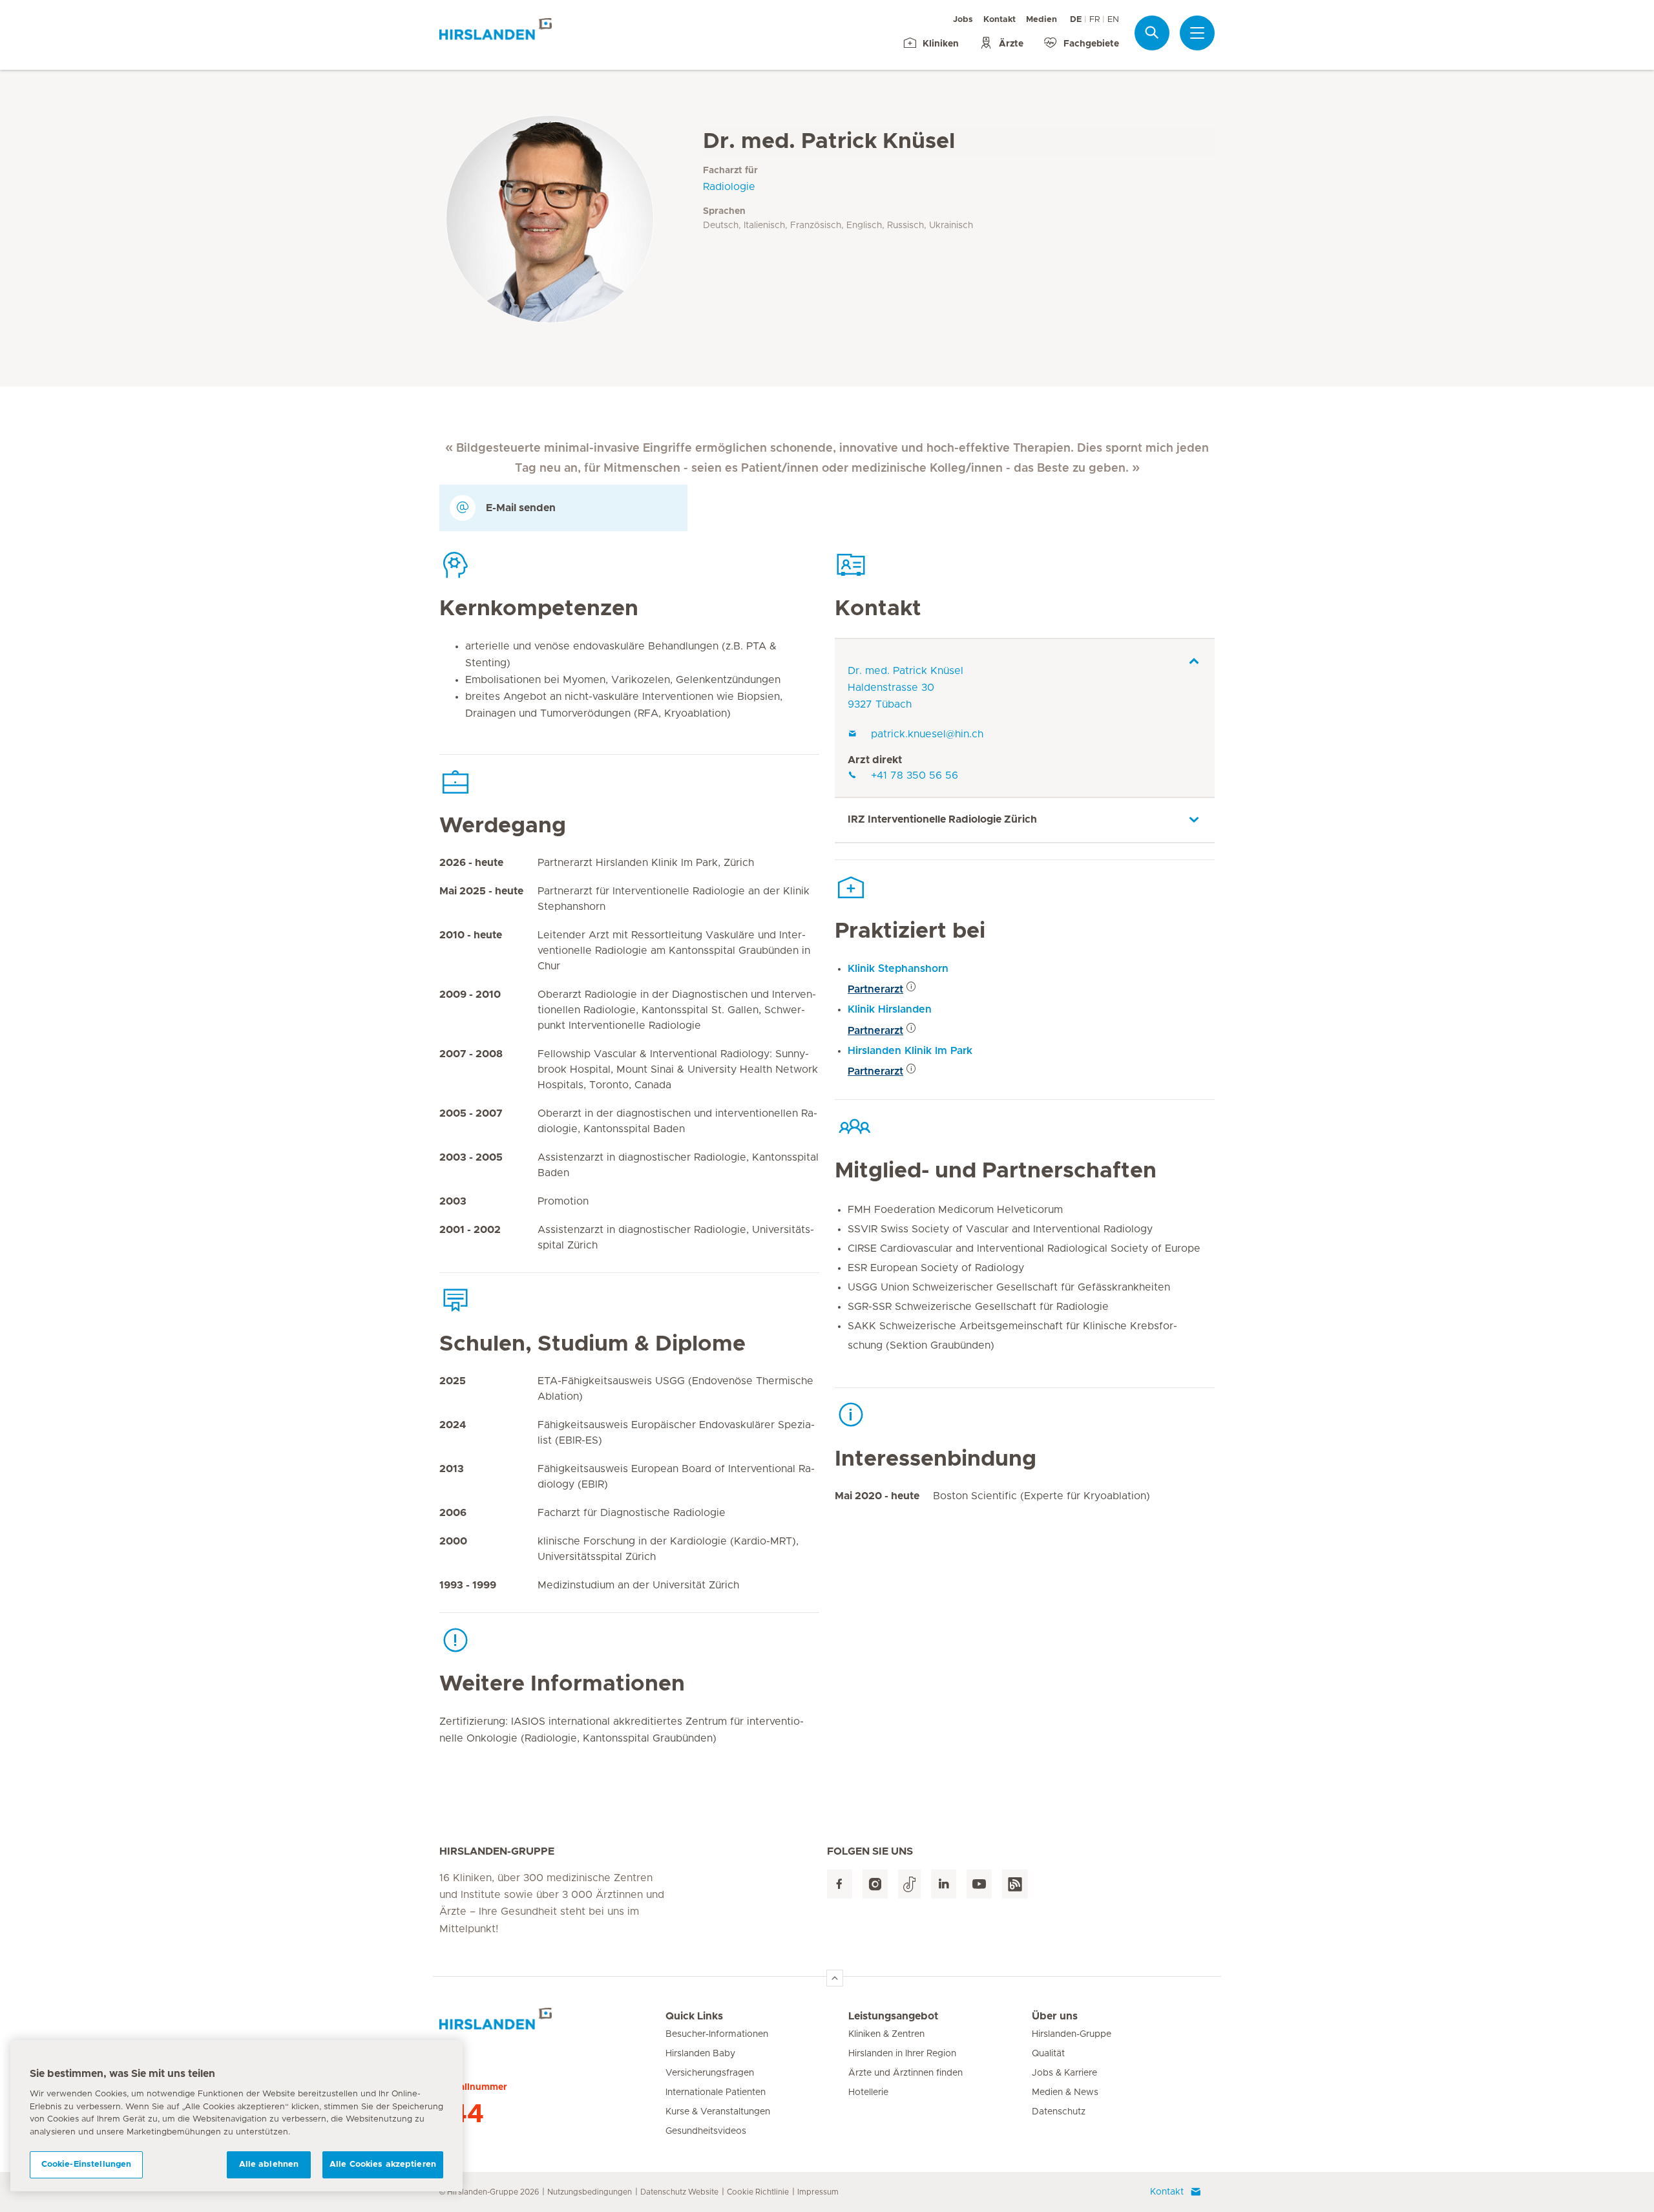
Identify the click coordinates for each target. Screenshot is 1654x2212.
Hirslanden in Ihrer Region (902, 2054)
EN (1113, 20)
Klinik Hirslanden (890, 1009)
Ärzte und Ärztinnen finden (906, 2073)
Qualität (1048, 2054)
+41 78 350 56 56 (915, 775)
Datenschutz (1059, 2112)
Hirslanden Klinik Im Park (910, 1051)
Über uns (1055, 2016)
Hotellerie (868, 2092)
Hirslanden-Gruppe (1072, 2034)
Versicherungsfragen (710, 2073)
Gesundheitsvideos (706, 2131)
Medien (1042, 20)
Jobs (963, 20)
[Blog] (1015, 1884)
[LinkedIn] (944, 1884)
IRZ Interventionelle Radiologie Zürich (942, 819)
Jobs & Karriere (1064, 2073)
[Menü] (1197, 33)
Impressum (818, 2192)
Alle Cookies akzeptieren (383, 2165)
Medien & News (1065, 2092)
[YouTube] (979, 1884)
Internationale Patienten (716, 2092)
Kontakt (1000, 20)
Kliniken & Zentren (886, 2034)
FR (1094, 20)
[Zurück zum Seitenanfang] (835, 1978)
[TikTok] (909, 1884)
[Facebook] (840, 1884)
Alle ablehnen (269, 2165)
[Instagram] (875, 1884)
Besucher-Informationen (717, 2034)
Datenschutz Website (679, 2192)
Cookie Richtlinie (758, 2192)
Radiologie (729, 187)
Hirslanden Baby (700, 2054)
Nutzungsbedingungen (590, 2192)
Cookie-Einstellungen (87, 2165)
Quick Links (694, 2016)
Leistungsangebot (893, 2016)
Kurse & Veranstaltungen (718, 2112)
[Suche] (1152, 33)
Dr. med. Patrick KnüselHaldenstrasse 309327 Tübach (906, 688)
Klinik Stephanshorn (898, 969)
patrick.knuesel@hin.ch (927, 734)
